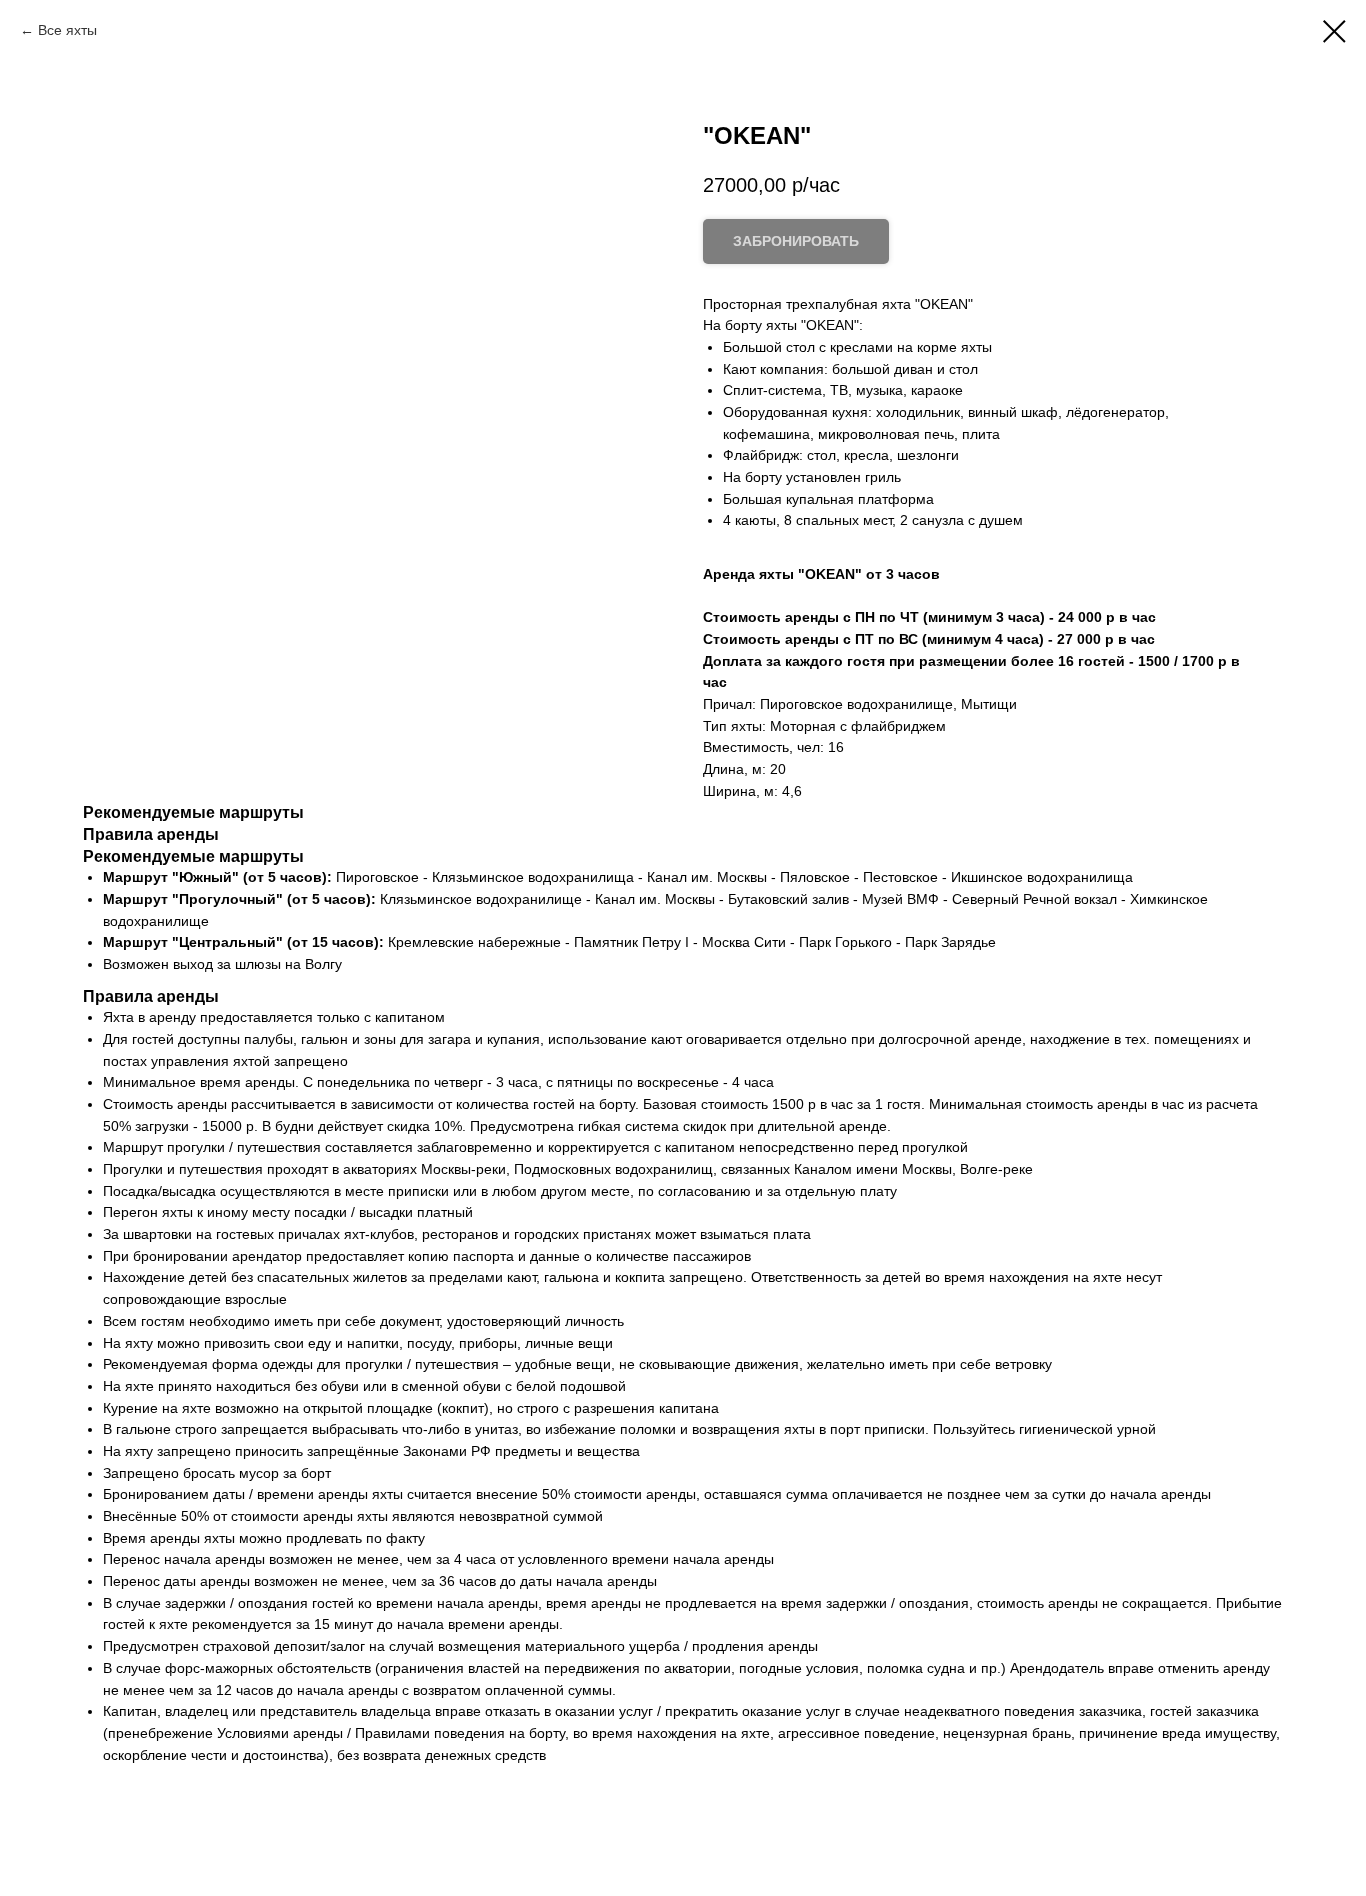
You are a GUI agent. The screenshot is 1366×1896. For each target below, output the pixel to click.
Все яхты (67, 30)
